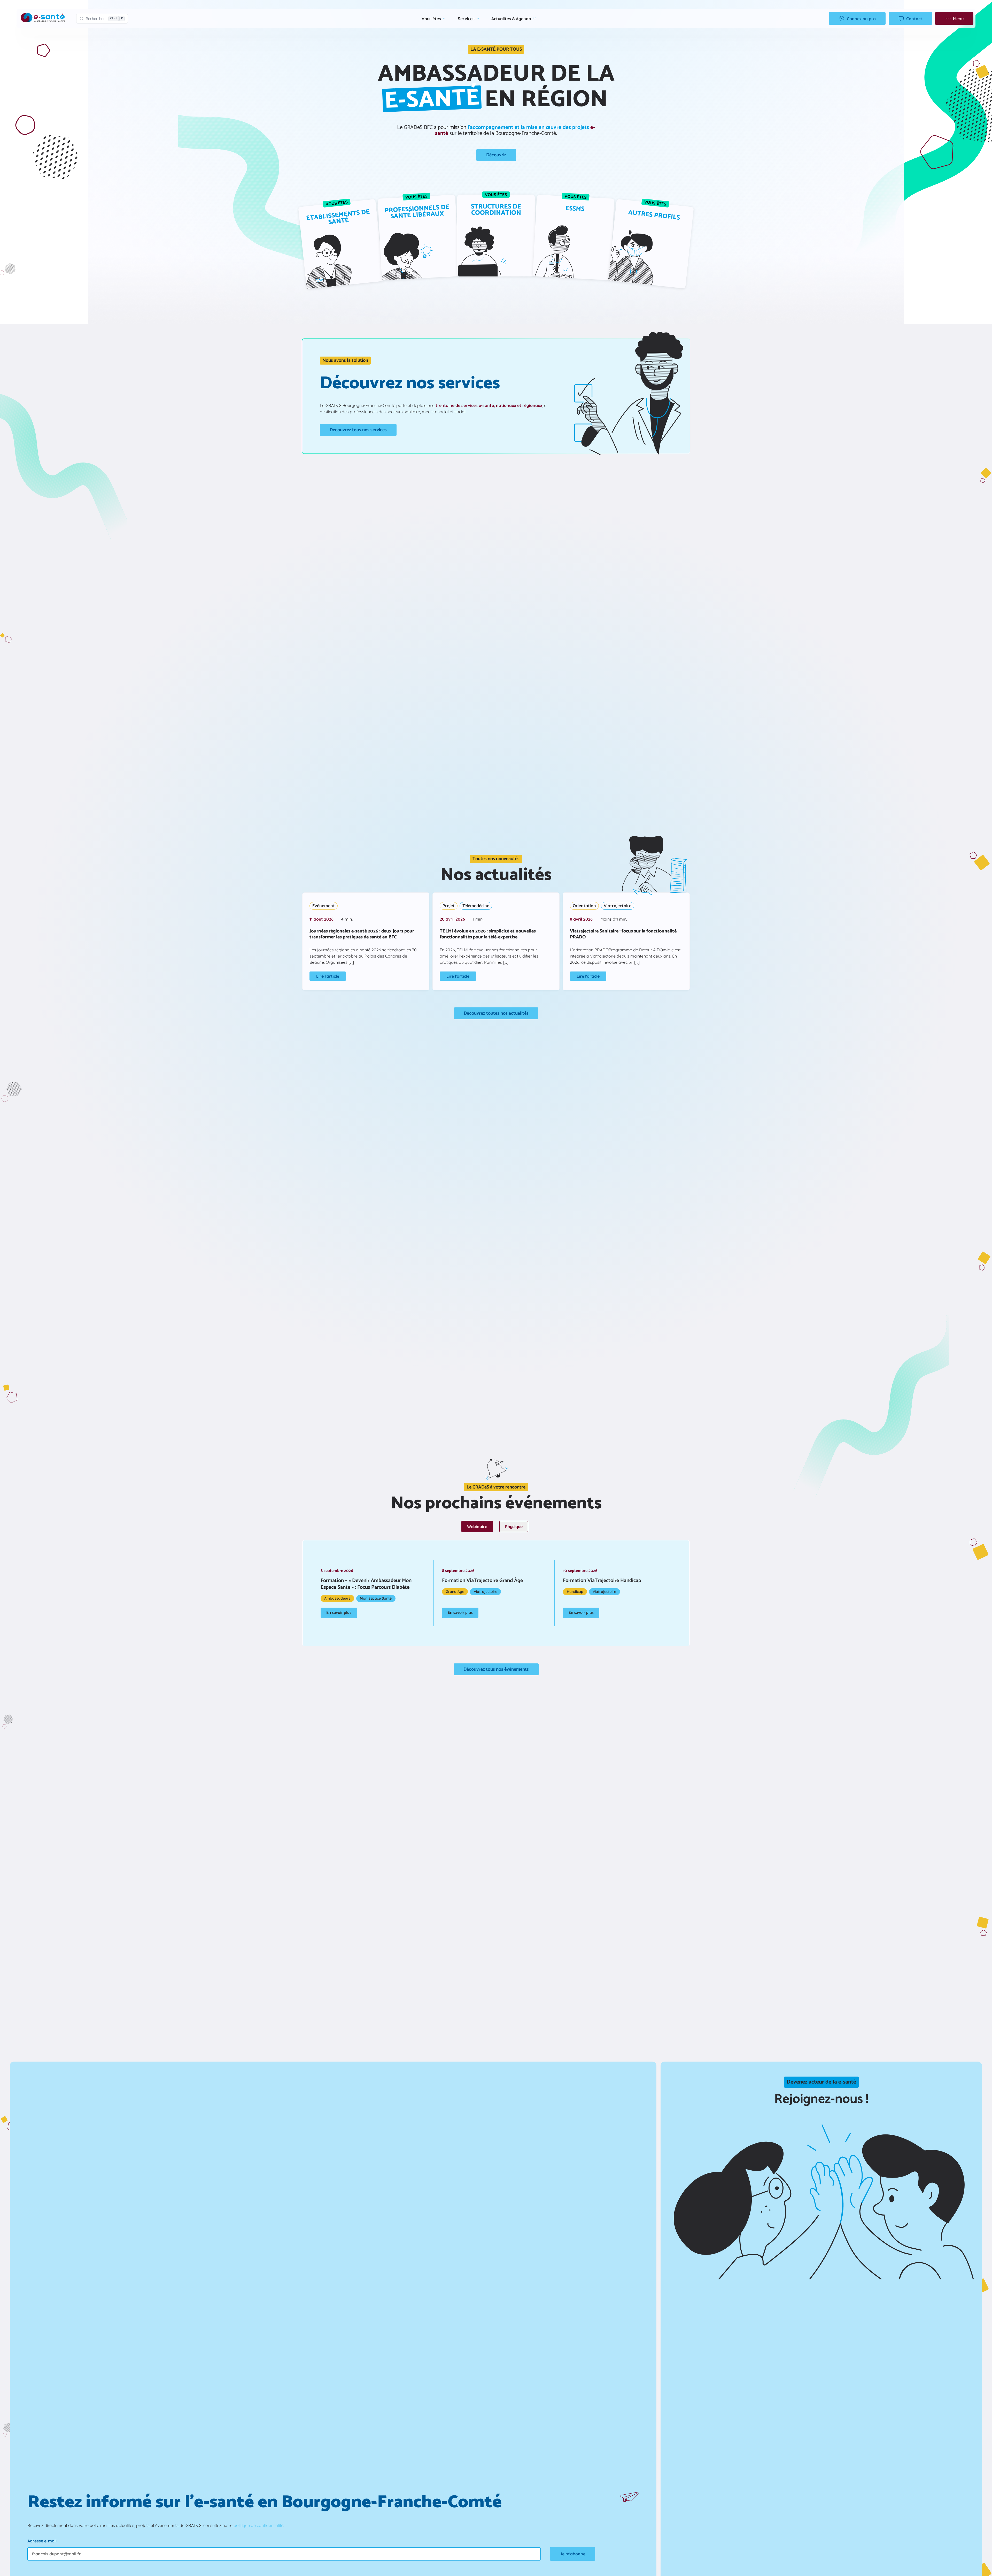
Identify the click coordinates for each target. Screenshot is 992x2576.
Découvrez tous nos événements (496, 1669)
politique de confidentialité (258, 2525)
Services (466, 19)
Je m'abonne (573, 2554)
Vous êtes (431, 19)
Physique (514, 1526)
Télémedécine (476, 906)
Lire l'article (328, 976)
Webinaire (477, 1526)
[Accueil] (43, 18)
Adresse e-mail (42, 2541)
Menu (958, 19)
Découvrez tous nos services (358, 430)
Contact (914, 19)
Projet (449, 906)
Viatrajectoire (618, 906)
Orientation (584, 906)
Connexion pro (861, 19)
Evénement (324, 906)
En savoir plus (339, 1613)
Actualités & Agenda (511, 19)
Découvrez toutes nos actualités (496, 1013)
